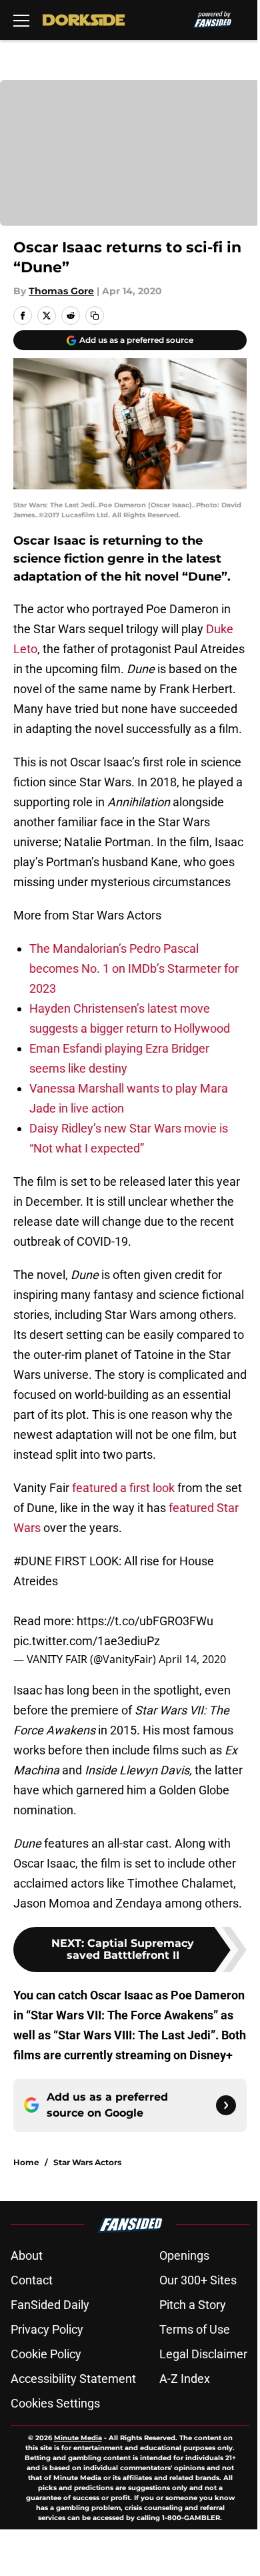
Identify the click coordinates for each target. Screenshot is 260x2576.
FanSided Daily (50, 2305)
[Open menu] (21, 20)
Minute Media (78, 2438)
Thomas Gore (61, 291)
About (27, 2255)
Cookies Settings (55, 2403)
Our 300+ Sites (198, 2280)
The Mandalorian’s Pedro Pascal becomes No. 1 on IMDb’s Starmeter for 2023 (134, 968)
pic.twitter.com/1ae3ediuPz (87, 1641)
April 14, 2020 (192, 1659)
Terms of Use (195, 2329)
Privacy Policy (47, 2329)
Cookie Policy (46, 2354)
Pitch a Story (193, 2305)
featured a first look (123, 1488)
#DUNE (33, 1561)
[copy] (95, 316)
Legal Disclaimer (203, 2354)
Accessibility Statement (73, 2379)
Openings (184, 2255)
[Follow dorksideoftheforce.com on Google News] (226, 2105)
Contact (32, 2280)
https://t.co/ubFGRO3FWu (145, 1621)
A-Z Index (185, 2379)
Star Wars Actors (87, 2162)
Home (26, 2162)
